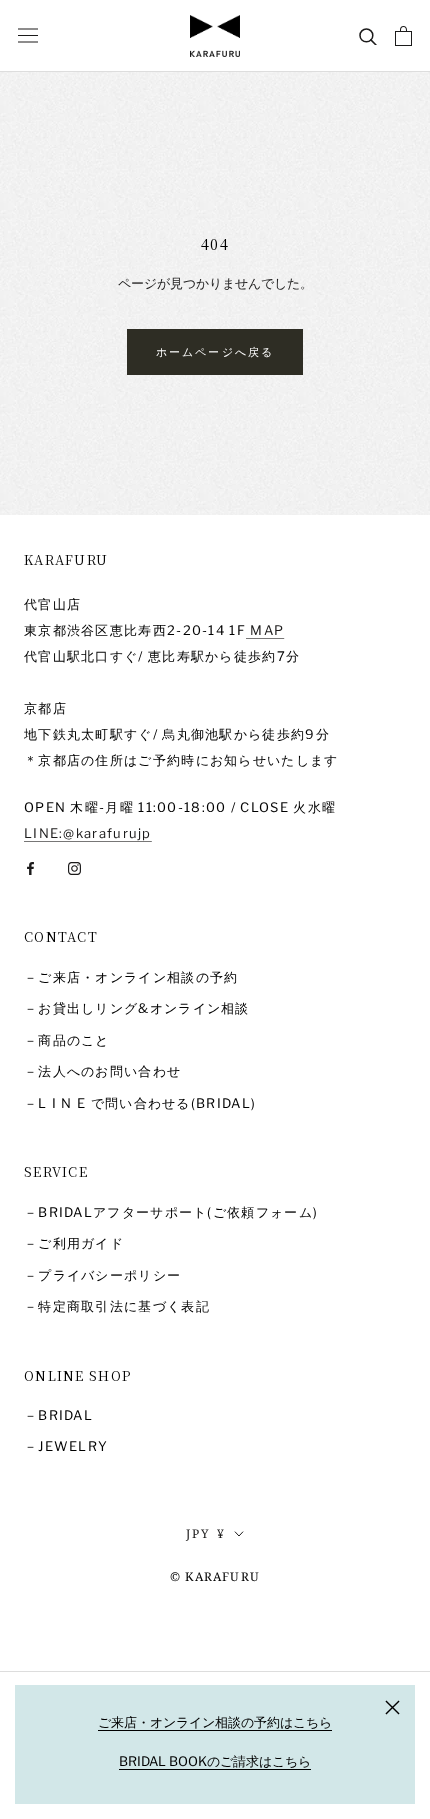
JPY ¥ (206, 1533)
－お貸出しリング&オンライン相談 (137, 1008)
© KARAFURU (215, 1576)
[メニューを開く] (28, 35)
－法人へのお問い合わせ (102, 1071)
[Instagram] (74, 867)
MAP (265, 630)
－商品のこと (67, 1040)
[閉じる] (392, 1707)
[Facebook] (30, 867)
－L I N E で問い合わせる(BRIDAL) (140, 1103)
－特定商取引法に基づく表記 (117, 1306)
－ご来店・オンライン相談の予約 (131, 977)
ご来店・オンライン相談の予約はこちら (215, 1722)
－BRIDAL (58, 1415)
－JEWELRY (66, 1446)
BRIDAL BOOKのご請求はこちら (215, 1761)
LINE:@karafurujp (88, 833)
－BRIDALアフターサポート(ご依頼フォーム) (171, 1212)
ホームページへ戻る (215, 351)
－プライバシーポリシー (102, 1275)
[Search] (368, 35)
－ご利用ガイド (74, 1243)
